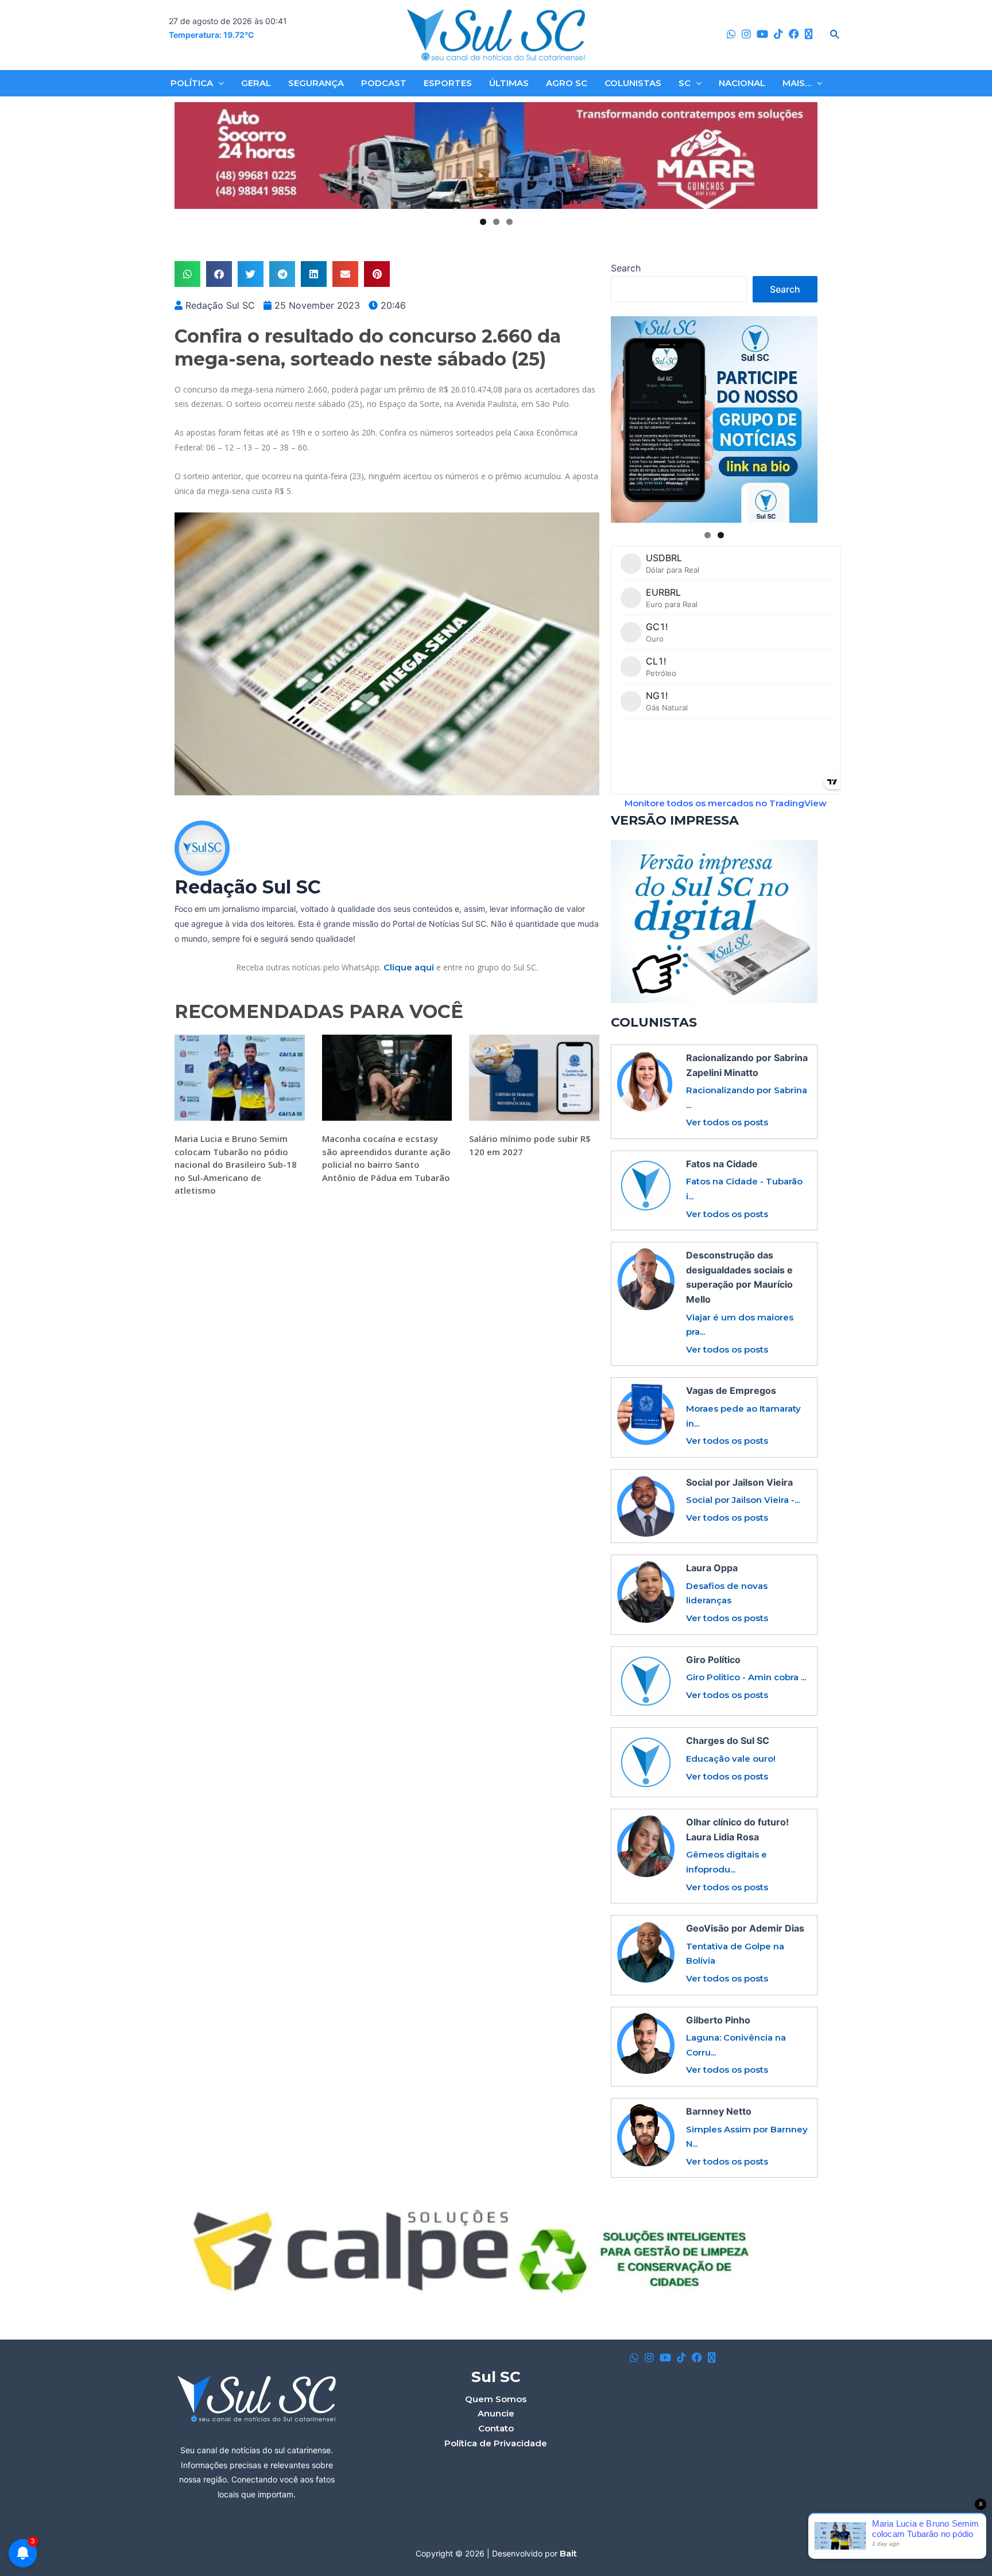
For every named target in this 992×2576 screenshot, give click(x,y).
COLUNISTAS (633, 83)
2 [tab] (496, 222)
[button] (187, 274)
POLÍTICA (192, 83)
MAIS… (797, 83)
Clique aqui (409, 967)
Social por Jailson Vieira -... (743, 1500)
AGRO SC (567, 83)
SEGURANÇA (316, 83)
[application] (218, 83)
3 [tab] (509, 222)
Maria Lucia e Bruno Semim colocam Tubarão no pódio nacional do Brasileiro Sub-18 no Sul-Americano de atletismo (236, 1164)
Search (626, 268)
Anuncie (496, 2413)
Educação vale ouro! (731, 1759)
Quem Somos (496, 2399)
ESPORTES (448, 83)
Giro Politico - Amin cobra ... (746, 1677)
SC (685, 83)
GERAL (256, 83)
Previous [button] (188, 156)
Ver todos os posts (727, 1122)
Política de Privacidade (496, 2443)
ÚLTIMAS (509, 83)
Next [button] (804, 156)
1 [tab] (483, 222)
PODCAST (384, 83)
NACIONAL (742, 83)
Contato (496, 2428)
